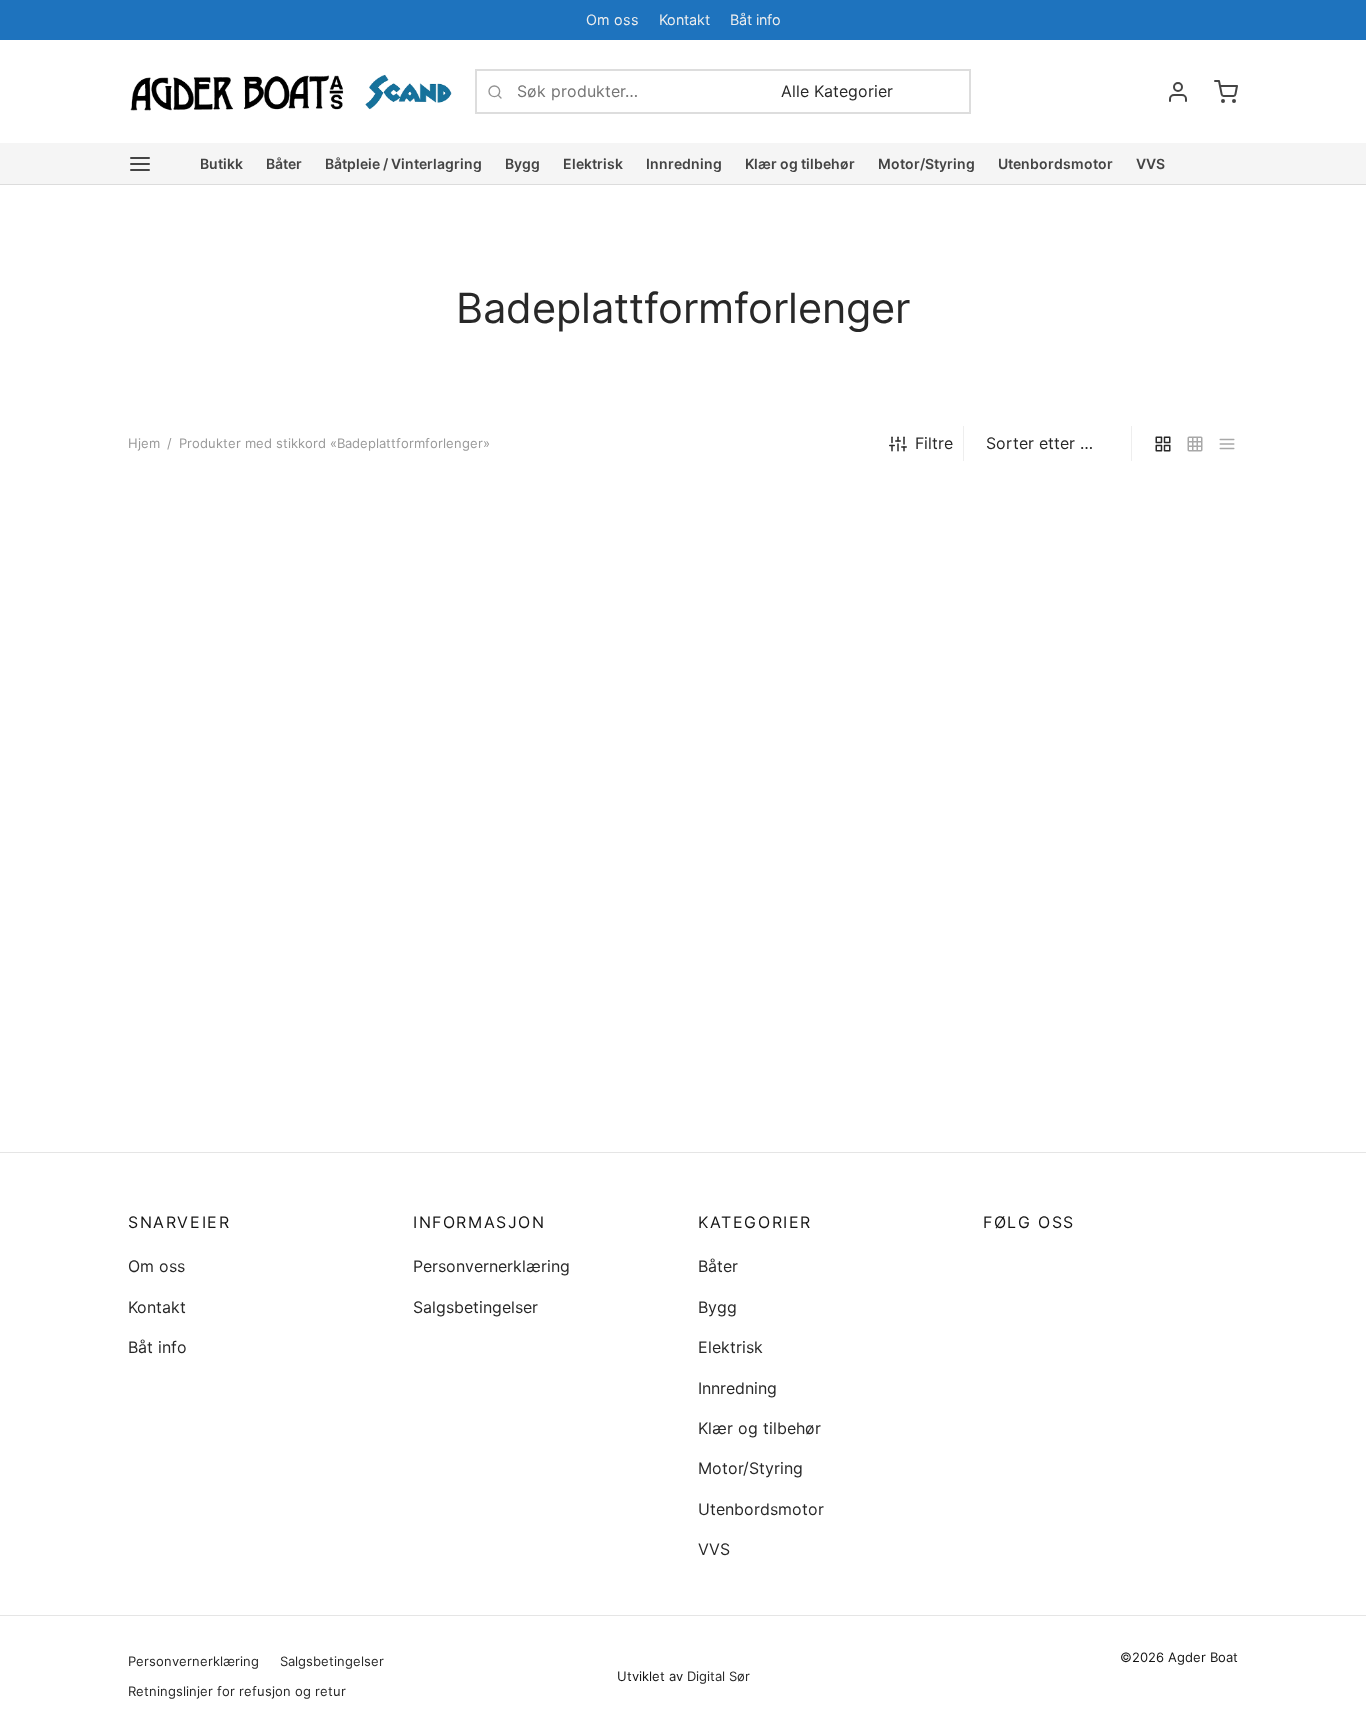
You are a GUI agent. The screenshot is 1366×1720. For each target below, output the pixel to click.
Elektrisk (593, 163)
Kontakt (684, 19)
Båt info (755, 19)
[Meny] (140, 164)
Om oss (612, 19)
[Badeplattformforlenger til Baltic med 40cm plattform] (255, 700)
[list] (1227, 443)
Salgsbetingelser (475, 1307)
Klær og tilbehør (800, 163)
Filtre (934, 443)
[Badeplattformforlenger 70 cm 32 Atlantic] (540, 810)
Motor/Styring (926, 163)
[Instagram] (1038, 1266)
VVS (1150, 163)
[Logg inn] (1178, 92)
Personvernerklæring (491, 1266)
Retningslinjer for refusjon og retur (237, 1691)
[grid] (1163, 443)
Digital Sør (718, 1676)
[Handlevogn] (1226, 92)
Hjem (144, 443)
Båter (284, 163)
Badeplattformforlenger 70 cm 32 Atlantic (540, 1120)
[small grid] (1195, 443)
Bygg (522, 163)
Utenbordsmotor (1055, 163)
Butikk (221, 163)
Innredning (684, 163)
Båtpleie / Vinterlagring (403, 163)
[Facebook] (1183, 19)
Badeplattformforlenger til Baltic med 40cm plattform (250, 901)
